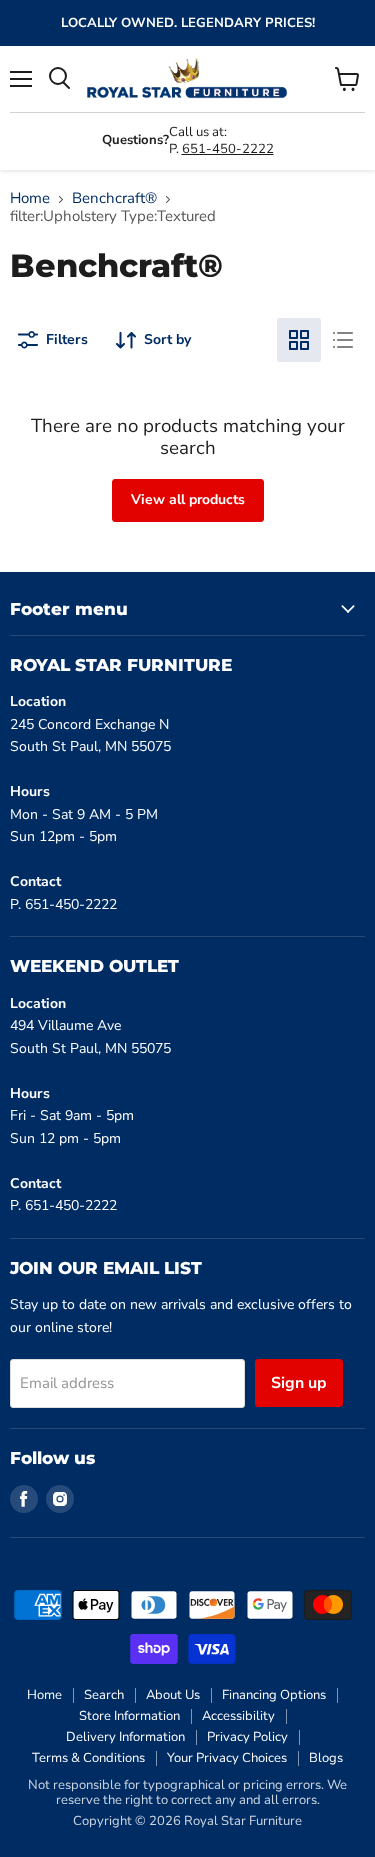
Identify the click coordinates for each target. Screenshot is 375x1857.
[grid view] (299, 340)
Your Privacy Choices (227, 1758)
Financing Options (274, 1695)
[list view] (343, 340)
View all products (188, 499)
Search (104, 1695)
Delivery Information (125, 1737)
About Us (173, 1695)
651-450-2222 (228, 149)
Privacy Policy (247, 1737)
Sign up (299, 1383)
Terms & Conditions (88, 1758)
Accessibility (238, 1716)
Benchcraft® (114, 198)
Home (30, 198)
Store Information (129, 1716)
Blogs (326, 1758)
